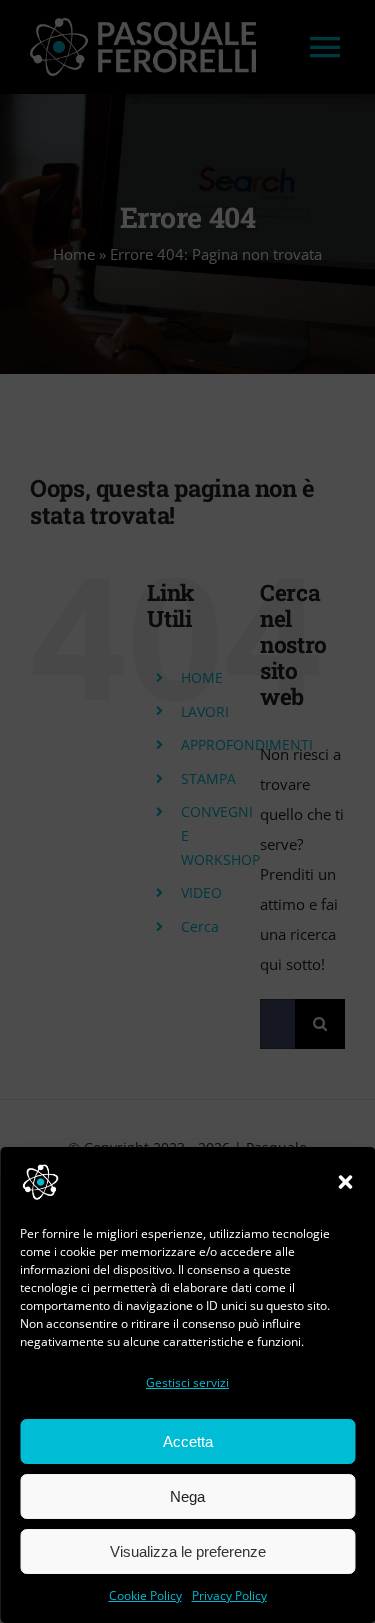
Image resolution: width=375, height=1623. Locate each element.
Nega (187, 1496)
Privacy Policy (229, 1595)
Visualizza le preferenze (188, 1551)
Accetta (188, 1441)
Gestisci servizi (187, 1382)
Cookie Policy (145, 1595)
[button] (345, 1182)
